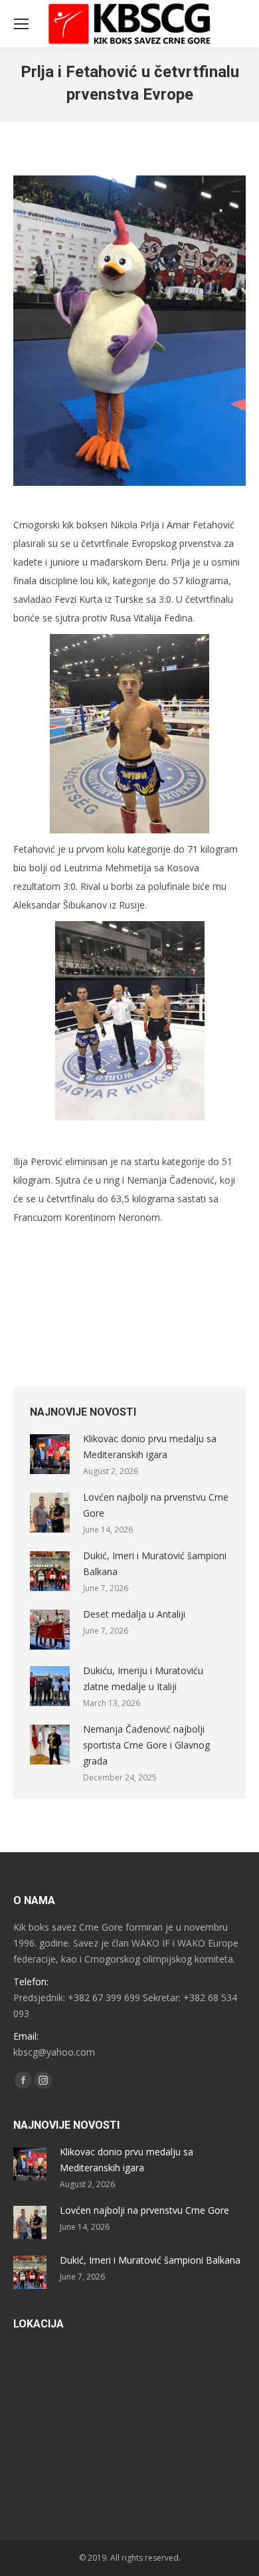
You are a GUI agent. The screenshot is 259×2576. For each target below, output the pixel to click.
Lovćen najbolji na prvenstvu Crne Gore (156, 1505)
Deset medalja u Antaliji (134, 1614)
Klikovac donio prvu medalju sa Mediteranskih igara (150, 1447)
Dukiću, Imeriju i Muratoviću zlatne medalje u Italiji (143, 1678)
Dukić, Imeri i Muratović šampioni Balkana (155, 1563)
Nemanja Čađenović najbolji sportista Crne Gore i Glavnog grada (146, 1745)
